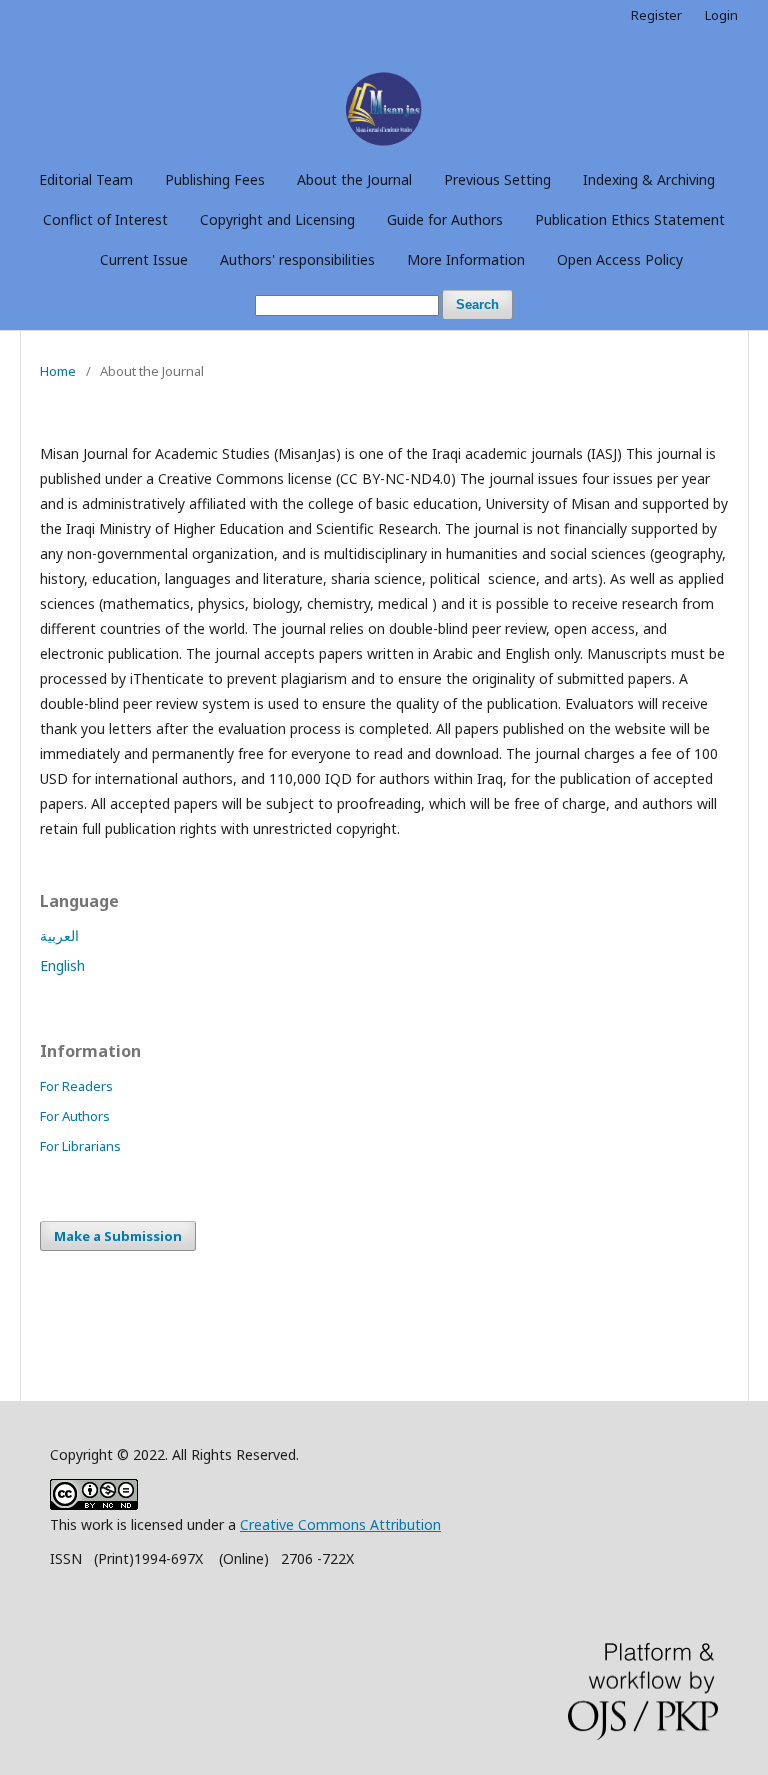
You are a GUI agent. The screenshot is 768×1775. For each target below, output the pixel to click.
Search (477, 304)
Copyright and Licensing (277, 219)
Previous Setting (497, 179)
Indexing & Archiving (649, 179)
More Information (466, 259)
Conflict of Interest (105, 219)
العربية (59, 935)
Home (58, 371)
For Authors (75, 1116)
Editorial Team (86, 179)
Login (721, 15)
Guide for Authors (445, 219)
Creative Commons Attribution (340, 1524)
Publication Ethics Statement (630, 219)
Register (656, 15)
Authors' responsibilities (297, 259)
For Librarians (80, 1146)
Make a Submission (118, 1236)
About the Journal (354, 179)
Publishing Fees (215, 179)
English (62, 965)
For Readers (76, 1086)
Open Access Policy (620, 259)
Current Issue (144, 259)
